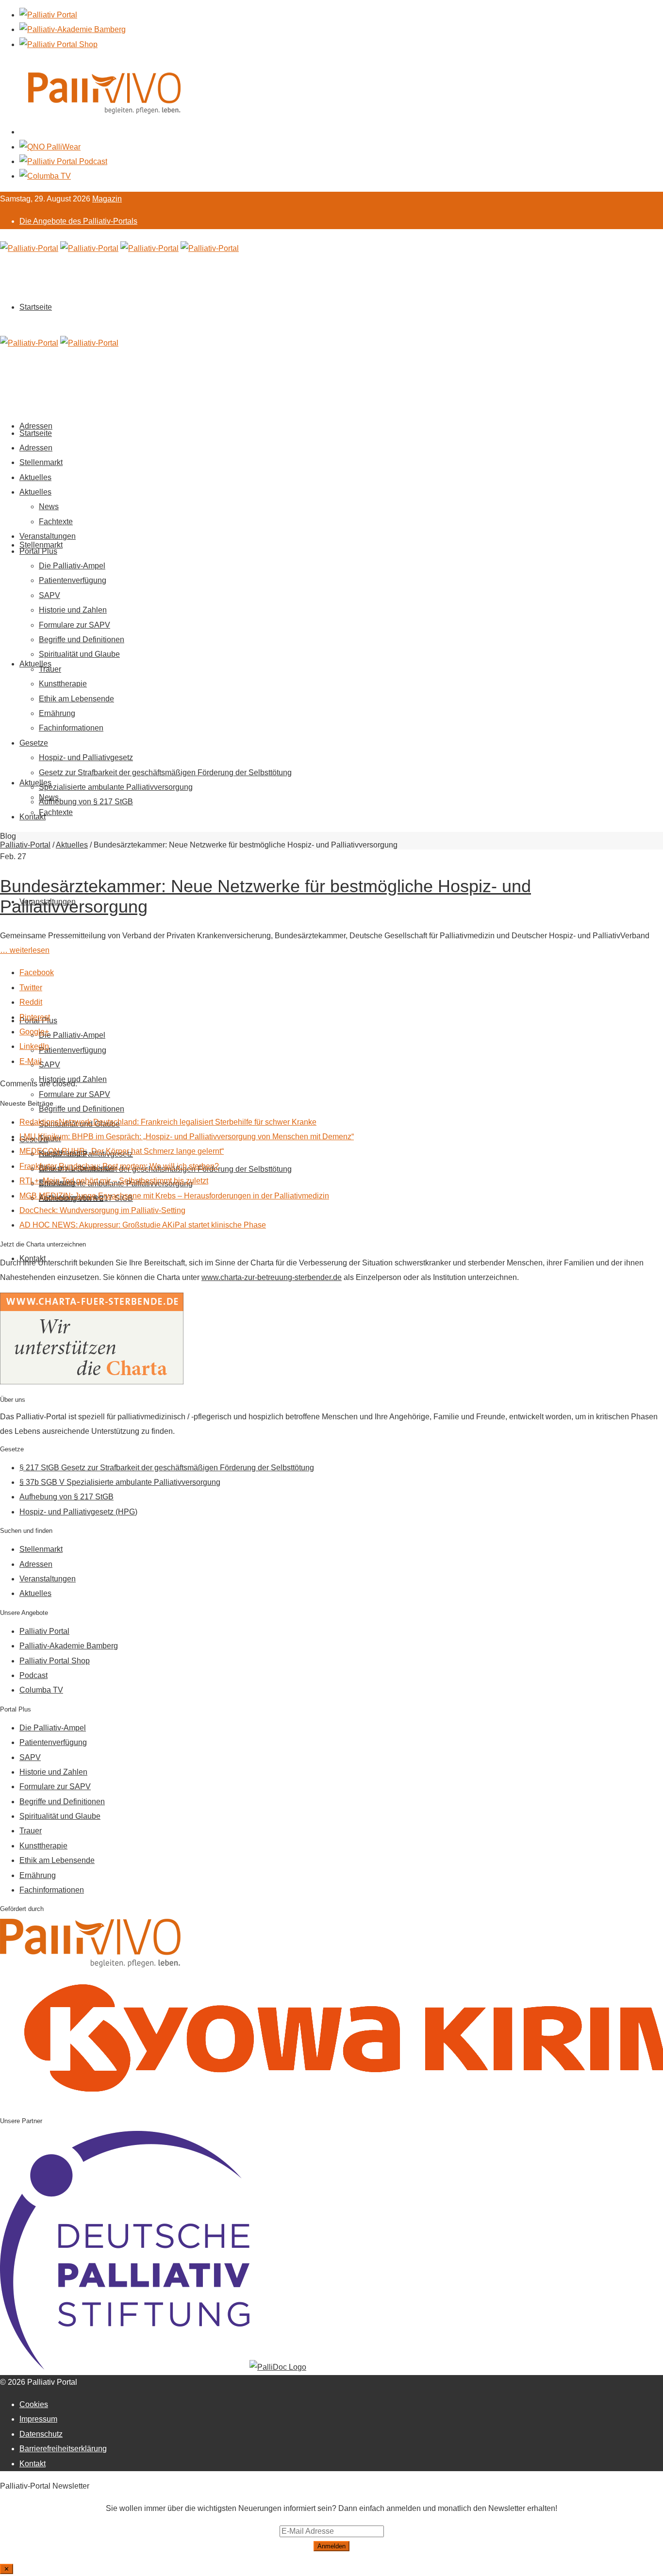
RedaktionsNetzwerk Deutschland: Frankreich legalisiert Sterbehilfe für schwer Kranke (168, 1122)
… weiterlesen (25, 950)
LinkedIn (34, 1046)
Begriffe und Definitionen (82, 1109)
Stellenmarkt (41, 545)
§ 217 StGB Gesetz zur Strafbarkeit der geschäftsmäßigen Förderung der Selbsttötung (167, 1468)
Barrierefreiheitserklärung (63, 2449)
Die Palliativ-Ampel (72, 1035)
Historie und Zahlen (73, 610)
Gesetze (34, 743)
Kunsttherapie (63, 684)
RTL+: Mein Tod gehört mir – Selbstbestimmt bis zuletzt (114, 1181)
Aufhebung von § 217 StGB (86, 802)
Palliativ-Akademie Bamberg (69, 1646)
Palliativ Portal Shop (55, 1661)
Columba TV (41, 1690)
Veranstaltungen (48, 536)
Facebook (37, 972)
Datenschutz (41, 2434)
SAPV (50, 1065)
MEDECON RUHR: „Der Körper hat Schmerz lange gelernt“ (122, 1151)
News (49, 507)
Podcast (33, 1675)
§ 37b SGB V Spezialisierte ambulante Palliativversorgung (120, 1482)
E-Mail (31, 1061)
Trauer (50, 669)
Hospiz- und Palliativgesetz (86, 757)
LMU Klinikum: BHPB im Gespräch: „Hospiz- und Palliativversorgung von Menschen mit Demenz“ (187, 1137)
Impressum (38, 2419)
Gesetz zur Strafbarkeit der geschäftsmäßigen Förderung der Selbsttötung (165, 773)
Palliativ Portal (44, 1631)
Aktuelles (35, 664)
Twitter (31, 988)
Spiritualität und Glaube (79, 654)
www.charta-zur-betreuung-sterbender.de (272, 1277)
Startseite (36, 307)
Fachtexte (56, 812)
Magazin (107, 199)
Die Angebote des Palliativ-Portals (78, 221)
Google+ (34, 1032)
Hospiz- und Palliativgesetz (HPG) (78, 1512)
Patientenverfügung (73, 1050)
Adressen (36, 448)
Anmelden (331, 2546)
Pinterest (35, 1017)
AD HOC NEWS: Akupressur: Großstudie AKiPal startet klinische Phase (143, 1225)
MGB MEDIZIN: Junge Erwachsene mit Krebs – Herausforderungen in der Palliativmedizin (174, 1196)
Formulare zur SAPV (75, 1094)
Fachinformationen (71, 728)
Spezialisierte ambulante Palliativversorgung (116, 787)
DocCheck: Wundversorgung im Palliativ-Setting (102, 1210)
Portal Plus (38, 551)
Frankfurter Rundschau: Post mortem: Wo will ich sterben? (119, 1166)
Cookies (34, 2404)
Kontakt (33, 817)
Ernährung (57, 713)
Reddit (31, 1002)
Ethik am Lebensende (76, 699)
